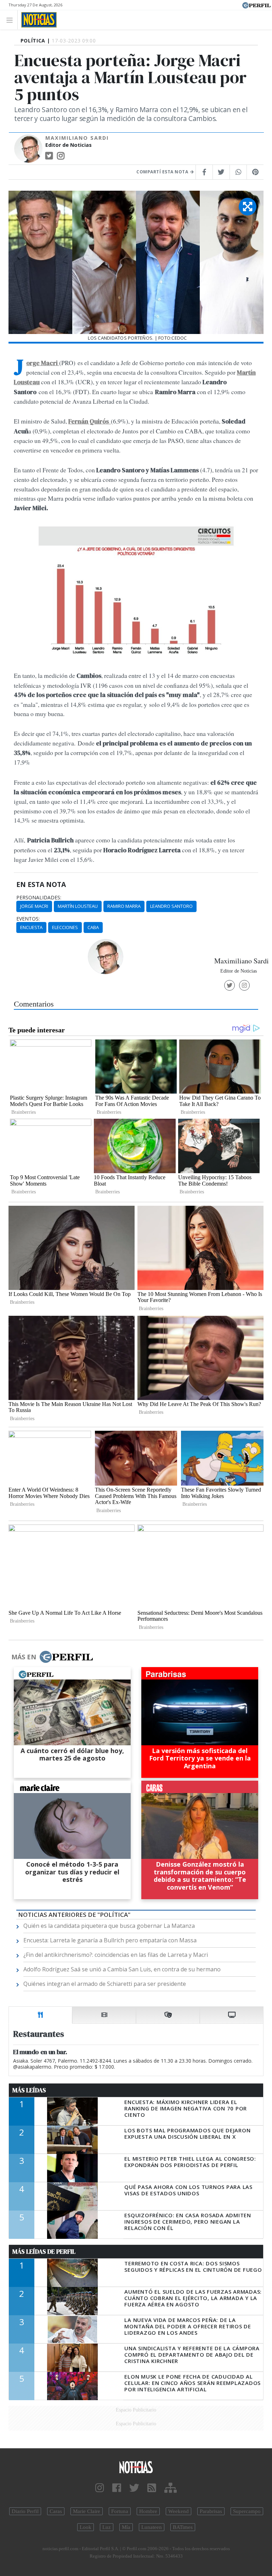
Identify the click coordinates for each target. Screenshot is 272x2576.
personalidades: (39, 898)
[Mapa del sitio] (171, 2488)
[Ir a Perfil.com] (256, 5)
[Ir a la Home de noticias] (136, 2467)
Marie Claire (87, 2511)
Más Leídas (29, 2090)
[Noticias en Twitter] (134, 2488)
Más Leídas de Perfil (44, 2252)
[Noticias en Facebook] (117, 2488)
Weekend (178, 2511)
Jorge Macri (34, 906)
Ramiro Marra (124, 906)
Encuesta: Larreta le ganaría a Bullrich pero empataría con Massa (110, 1940)
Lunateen (152, 2527)
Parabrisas (211, 2511)
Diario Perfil (25, 2511)
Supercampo (247, 2511)
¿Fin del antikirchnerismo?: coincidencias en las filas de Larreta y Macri (116, 1955)
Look (86, 2527)
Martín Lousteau (78, 906)
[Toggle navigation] (12, 20)
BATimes (183, 2527)
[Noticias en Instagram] (100, 2488)
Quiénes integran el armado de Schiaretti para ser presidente (105, 1984)
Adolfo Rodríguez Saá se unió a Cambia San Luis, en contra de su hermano (122, 1969)
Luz (107, 2527)
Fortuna (120, 2511)
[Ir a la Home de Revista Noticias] (37, 20)
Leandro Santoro (171, 906)
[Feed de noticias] (152, 2488)
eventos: (28, 919)
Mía (126, 2527)
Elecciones (65, 927)
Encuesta (31, 927)
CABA (93, 927)
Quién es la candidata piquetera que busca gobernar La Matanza (109, 1926)
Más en (24, 1657)
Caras (56, 2511)
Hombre (148, 2511)
